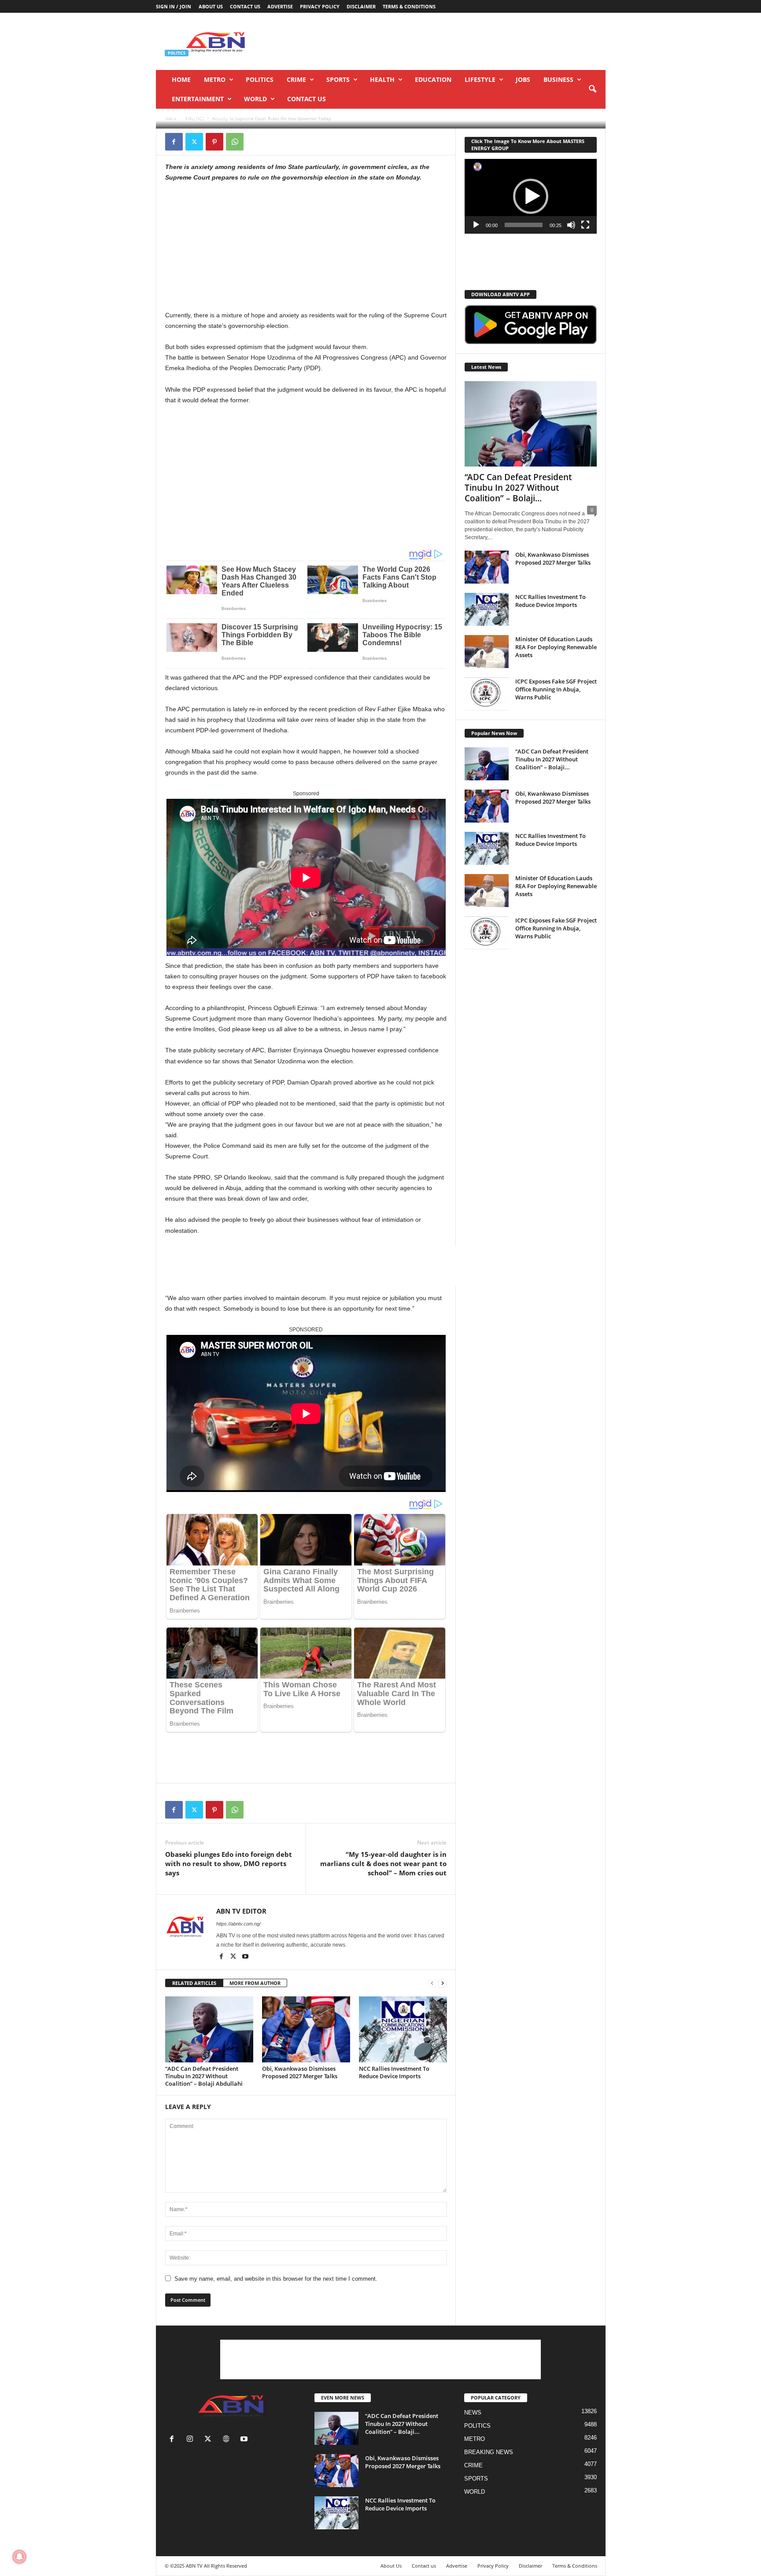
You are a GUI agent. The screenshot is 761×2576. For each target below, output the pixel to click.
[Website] (228, 2440)
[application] (531, 196)
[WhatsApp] (235, 142)
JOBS (523, 79)
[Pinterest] (214, 142)
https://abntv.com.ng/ (238, 1924)
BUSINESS (558, 79)
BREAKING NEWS (489, 2452)
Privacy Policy (320, 6)
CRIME (296, 79)
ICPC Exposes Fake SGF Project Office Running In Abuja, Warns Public (556, 689)
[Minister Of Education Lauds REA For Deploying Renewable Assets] (487, 652)
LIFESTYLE (480, 79)
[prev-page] (432, 1983)
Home (181, 79)
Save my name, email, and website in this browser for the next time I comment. (276, 2279)
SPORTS (338, 79)
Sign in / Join (174, 6)
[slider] (524, 225)
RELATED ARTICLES (194, 1983)
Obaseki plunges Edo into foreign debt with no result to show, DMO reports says (229, 1863)
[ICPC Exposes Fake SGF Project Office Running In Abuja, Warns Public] (487, 694)
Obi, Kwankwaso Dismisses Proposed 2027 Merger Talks (300, 2072)
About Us (211, 6)
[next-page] (443, 1983)
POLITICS (260, 79)
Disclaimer (361, 6)
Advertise (280, 6)
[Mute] (571, 225)
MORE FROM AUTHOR (255, 1983)
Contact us (245, 6)
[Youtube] (245, 1957)
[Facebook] (174, 142)
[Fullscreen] (585, 225)
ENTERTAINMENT (198, 99)
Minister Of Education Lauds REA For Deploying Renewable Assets (556, 647)
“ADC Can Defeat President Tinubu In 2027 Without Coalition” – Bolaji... (518, 488)
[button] (592, 89)
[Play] (476, 225)
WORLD (255, 99)
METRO (215, 79)
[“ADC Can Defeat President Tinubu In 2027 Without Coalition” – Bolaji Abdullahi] (209, 2029)
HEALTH (382, 79)
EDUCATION (433, 79)
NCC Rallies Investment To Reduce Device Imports (394, 2072)
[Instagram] (192, 2440)
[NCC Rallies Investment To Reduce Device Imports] (403, 2029)
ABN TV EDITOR (190, 117)
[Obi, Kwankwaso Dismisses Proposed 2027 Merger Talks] (306, 2029)
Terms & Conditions (409, 6)
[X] (194, 142)
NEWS (473, 2412)
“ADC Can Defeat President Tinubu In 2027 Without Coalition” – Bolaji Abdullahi (204, 2076)
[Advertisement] (445, 41)
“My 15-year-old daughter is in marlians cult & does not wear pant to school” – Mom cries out (383, 1863)
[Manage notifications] (19, 2557)
